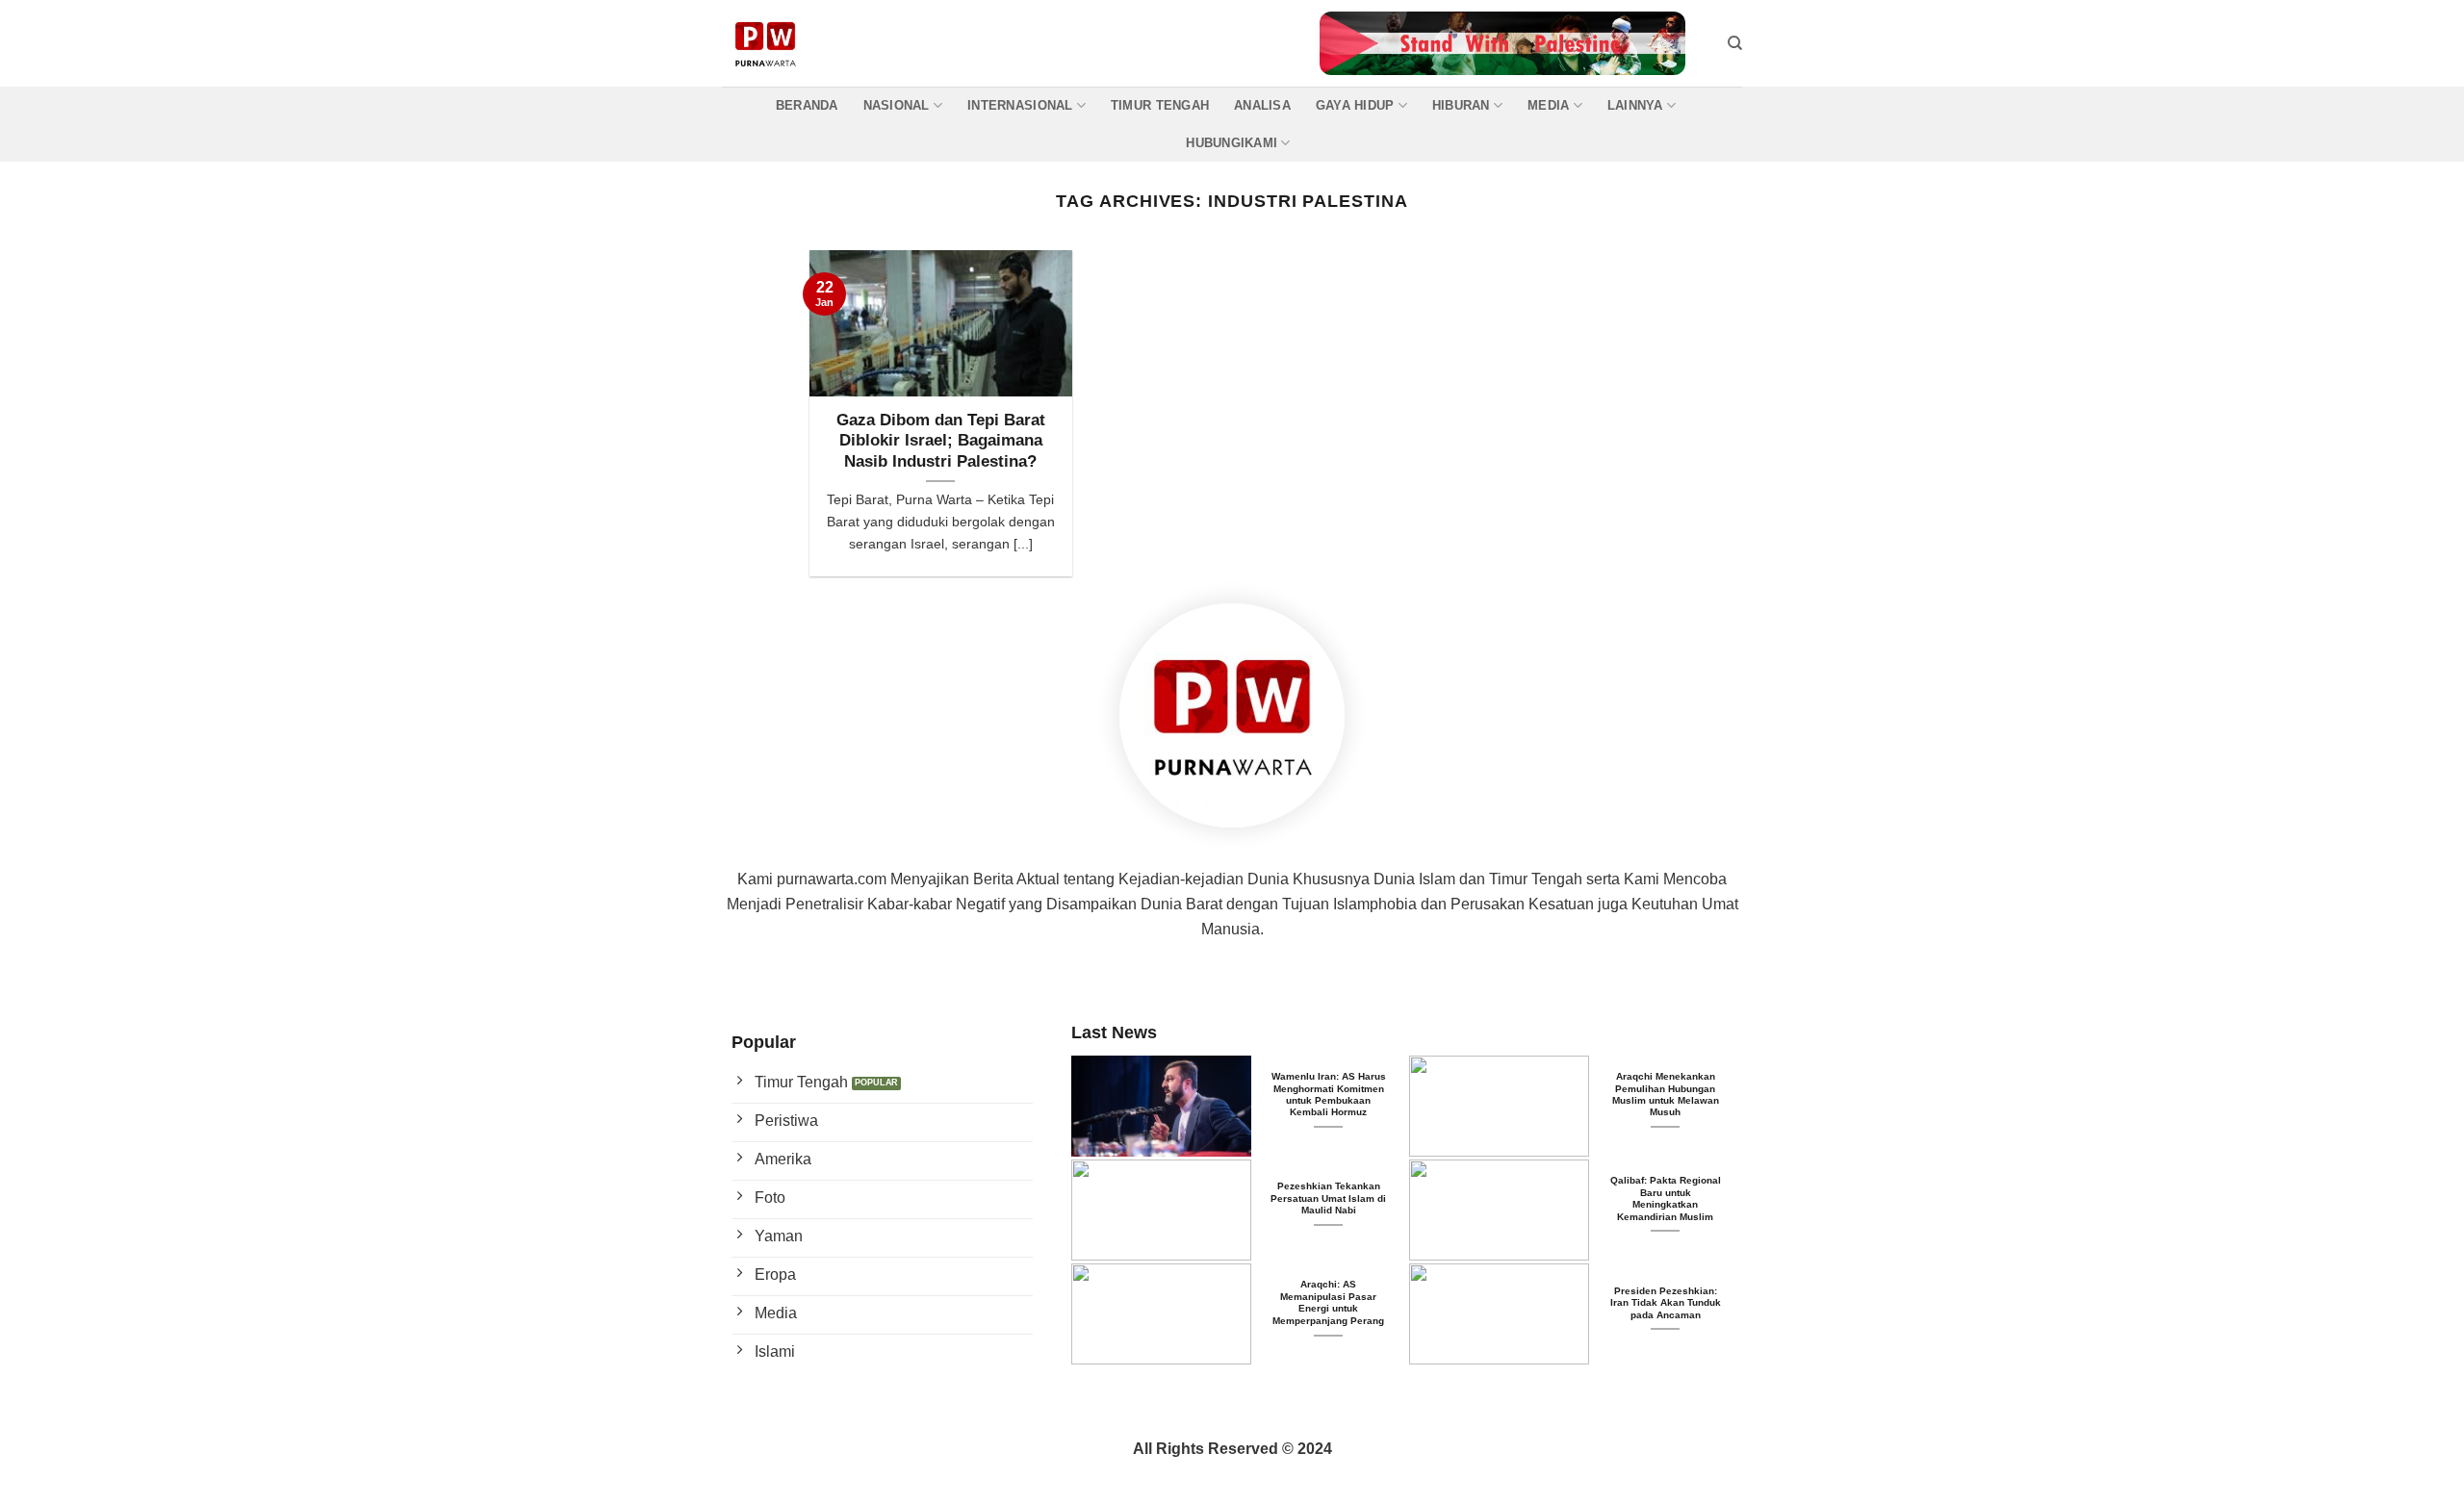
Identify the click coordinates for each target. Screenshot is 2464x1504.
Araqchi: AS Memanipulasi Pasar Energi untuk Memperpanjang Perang (1328, 1302)
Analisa (1262, 105)
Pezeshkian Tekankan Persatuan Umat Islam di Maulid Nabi (1328, 1198)
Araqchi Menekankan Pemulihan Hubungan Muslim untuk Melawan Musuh (1666, 1094)
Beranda (807, 105)
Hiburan (1461, 105)
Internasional (1020, 105)
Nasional (897, 105)
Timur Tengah (1160, 105)
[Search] (1735, 43)
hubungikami (1232, 143)
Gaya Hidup (1355, 105)
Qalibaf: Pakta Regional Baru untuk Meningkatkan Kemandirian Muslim (1666, 1198)
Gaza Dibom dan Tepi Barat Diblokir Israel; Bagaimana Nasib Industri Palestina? (941, 441)
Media (1548, 105)
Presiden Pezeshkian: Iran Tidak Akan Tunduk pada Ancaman (1666, 1303)
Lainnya (1635, 105)
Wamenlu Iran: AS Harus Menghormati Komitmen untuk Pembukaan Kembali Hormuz (1329, 1094)
